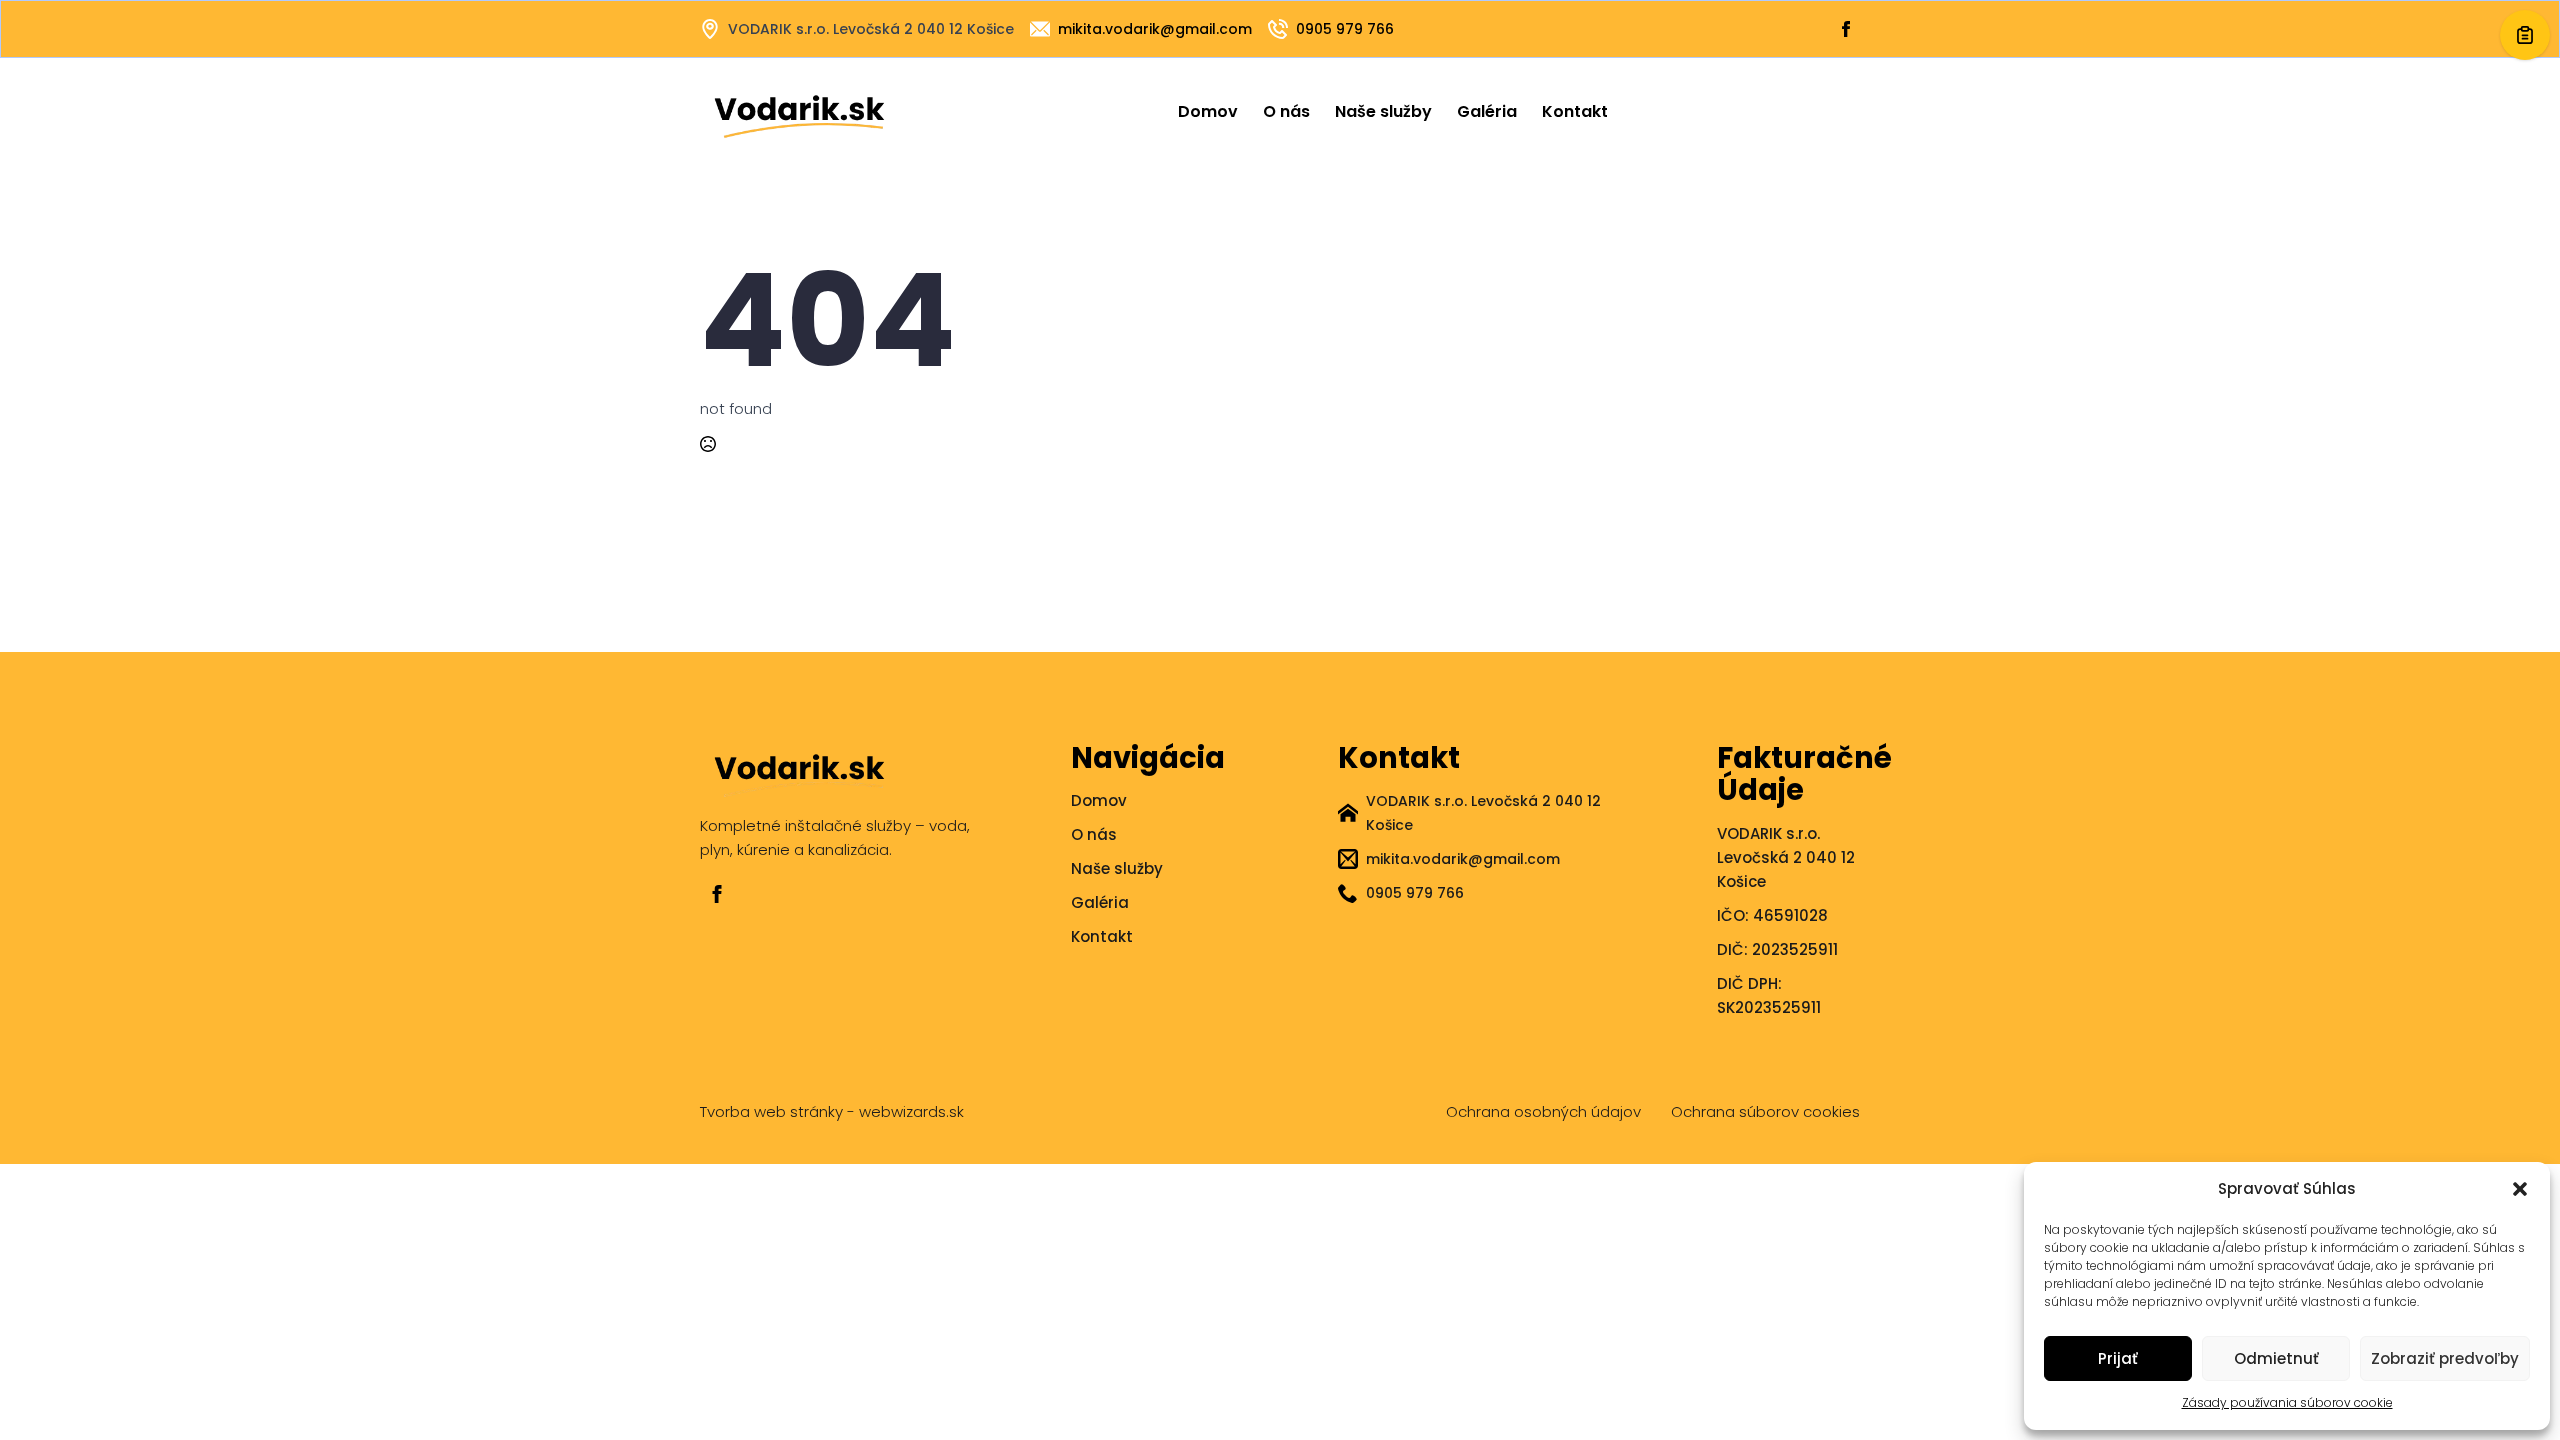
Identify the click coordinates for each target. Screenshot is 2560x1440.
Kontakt (1575, 111)
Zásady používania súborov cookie (2287, 1402)
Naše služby (1383, 111)
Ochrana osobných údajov (1543, 1111)
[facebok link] (1846, 29)
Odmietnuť (2276, 1358)
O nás (1286, 111)
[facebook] (717, 894)
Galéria (1487, 111)
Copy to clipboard (2525, 35)
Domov (1208, 111)
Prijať (2118, 1358)
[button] (2520, 1189)
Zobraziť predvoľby (2445, 1358)
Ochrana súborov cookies (1765, 1111)
